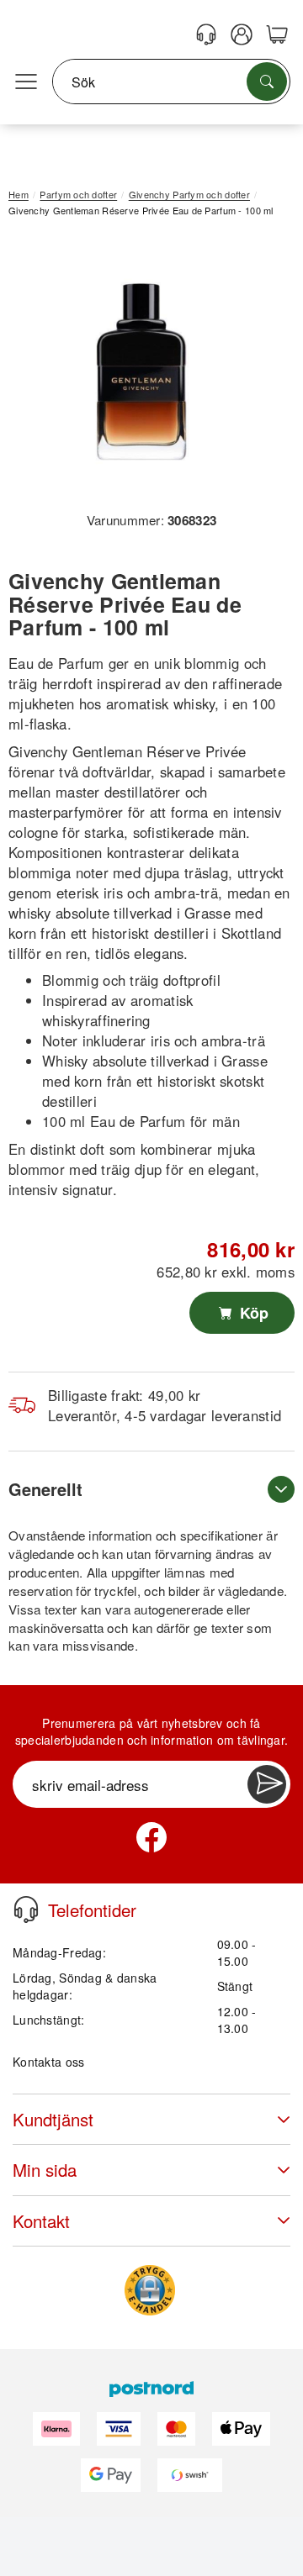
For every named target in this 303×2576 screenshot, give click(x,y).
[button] (145, 370)
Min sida (45, 2170)
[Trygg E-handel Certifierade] (150, 2290)
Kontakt (41, 2221)
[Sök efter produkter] (267, 82)
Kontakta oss (48, 2062)
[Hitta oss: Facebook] (151, 1837)
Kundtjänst (53, 2119)
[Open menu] (26, 82)
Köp (252, 1313)
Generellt (45, 1489)
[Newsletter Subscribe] (267, 1784)
